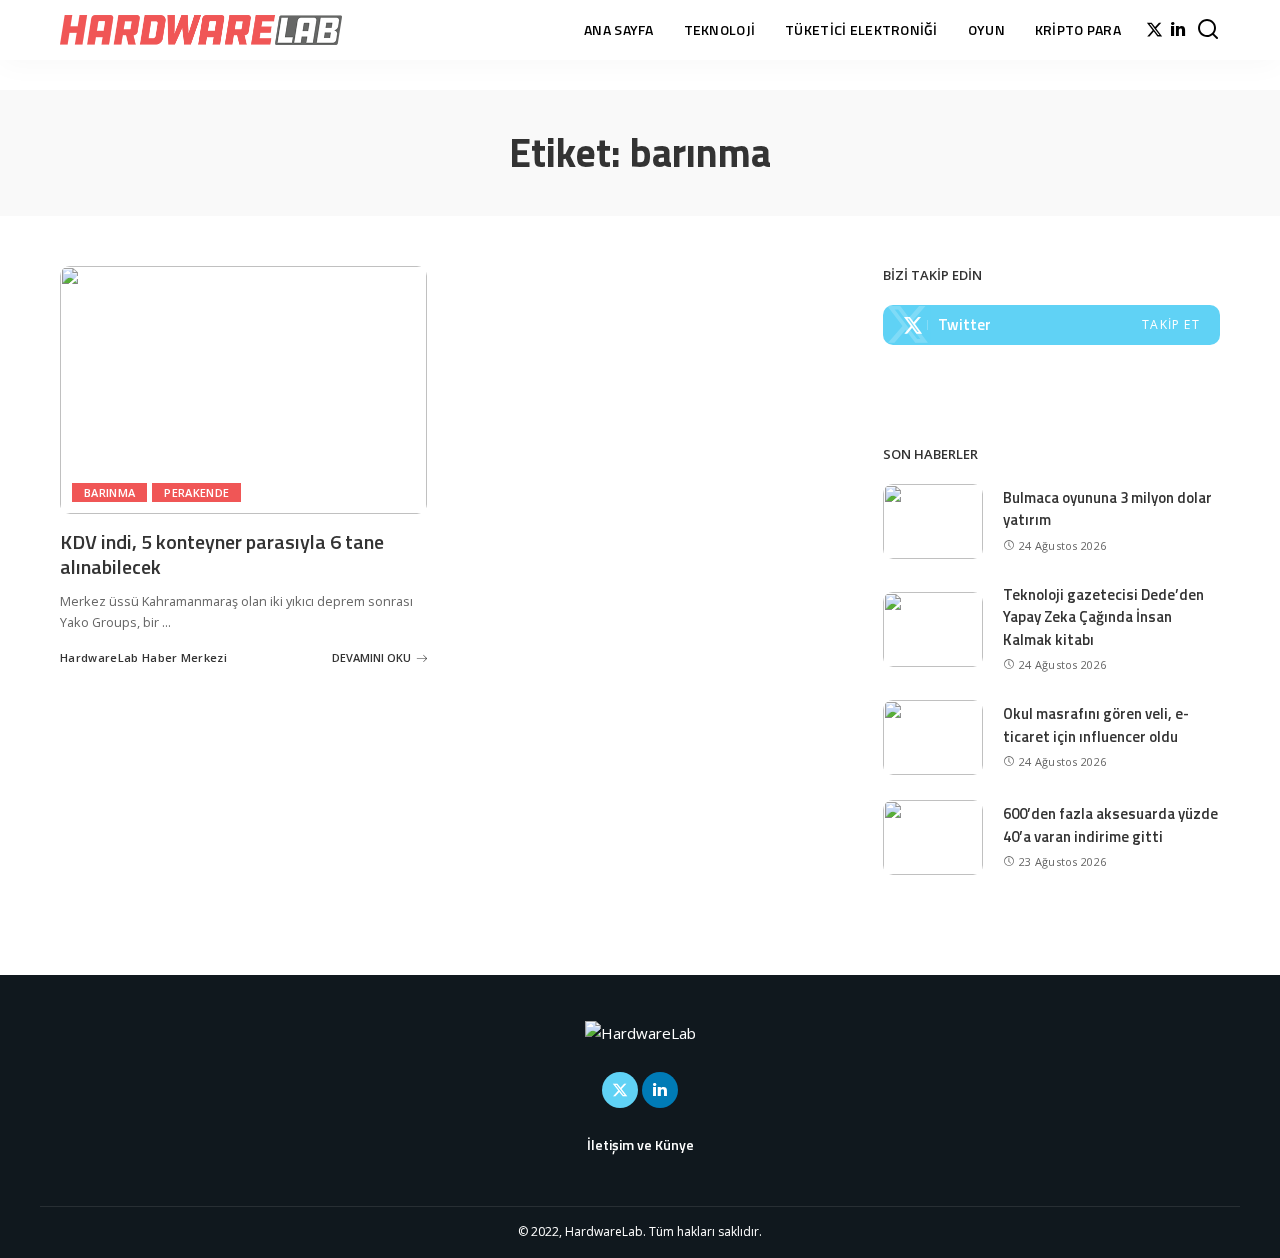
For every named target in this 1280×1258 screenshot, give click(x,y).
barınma (109, 492)
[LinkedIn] (1178, 30)
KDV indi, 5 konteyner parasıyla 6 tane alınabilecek (222, 554)
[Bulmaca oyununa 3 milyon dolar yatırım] (933, 521)
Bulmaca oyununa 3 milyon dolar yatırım (1107, 509)
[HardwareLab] (201, 30)
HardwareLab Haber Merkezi (143, 657)
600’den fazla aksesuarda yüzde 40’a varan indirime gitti (1110, 825)
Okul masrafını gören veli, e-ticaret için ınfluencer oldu (1096, 725)
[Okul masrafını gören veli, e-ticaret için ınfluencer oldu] (933, 737)
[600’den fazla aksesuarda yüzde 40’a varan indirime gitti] (933, 837)
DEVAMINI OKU (371, 657)
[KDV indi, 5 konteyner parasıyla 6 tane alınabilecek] (243, 390)
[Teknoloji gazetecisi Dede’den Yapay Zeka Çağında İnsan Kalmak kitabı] (933, 629)
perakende (196, 492)
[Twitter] (1154, 30)
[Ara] (1208, 30)
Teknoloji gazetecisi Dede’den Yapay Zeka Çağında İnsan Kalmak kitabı (1103, 617)
